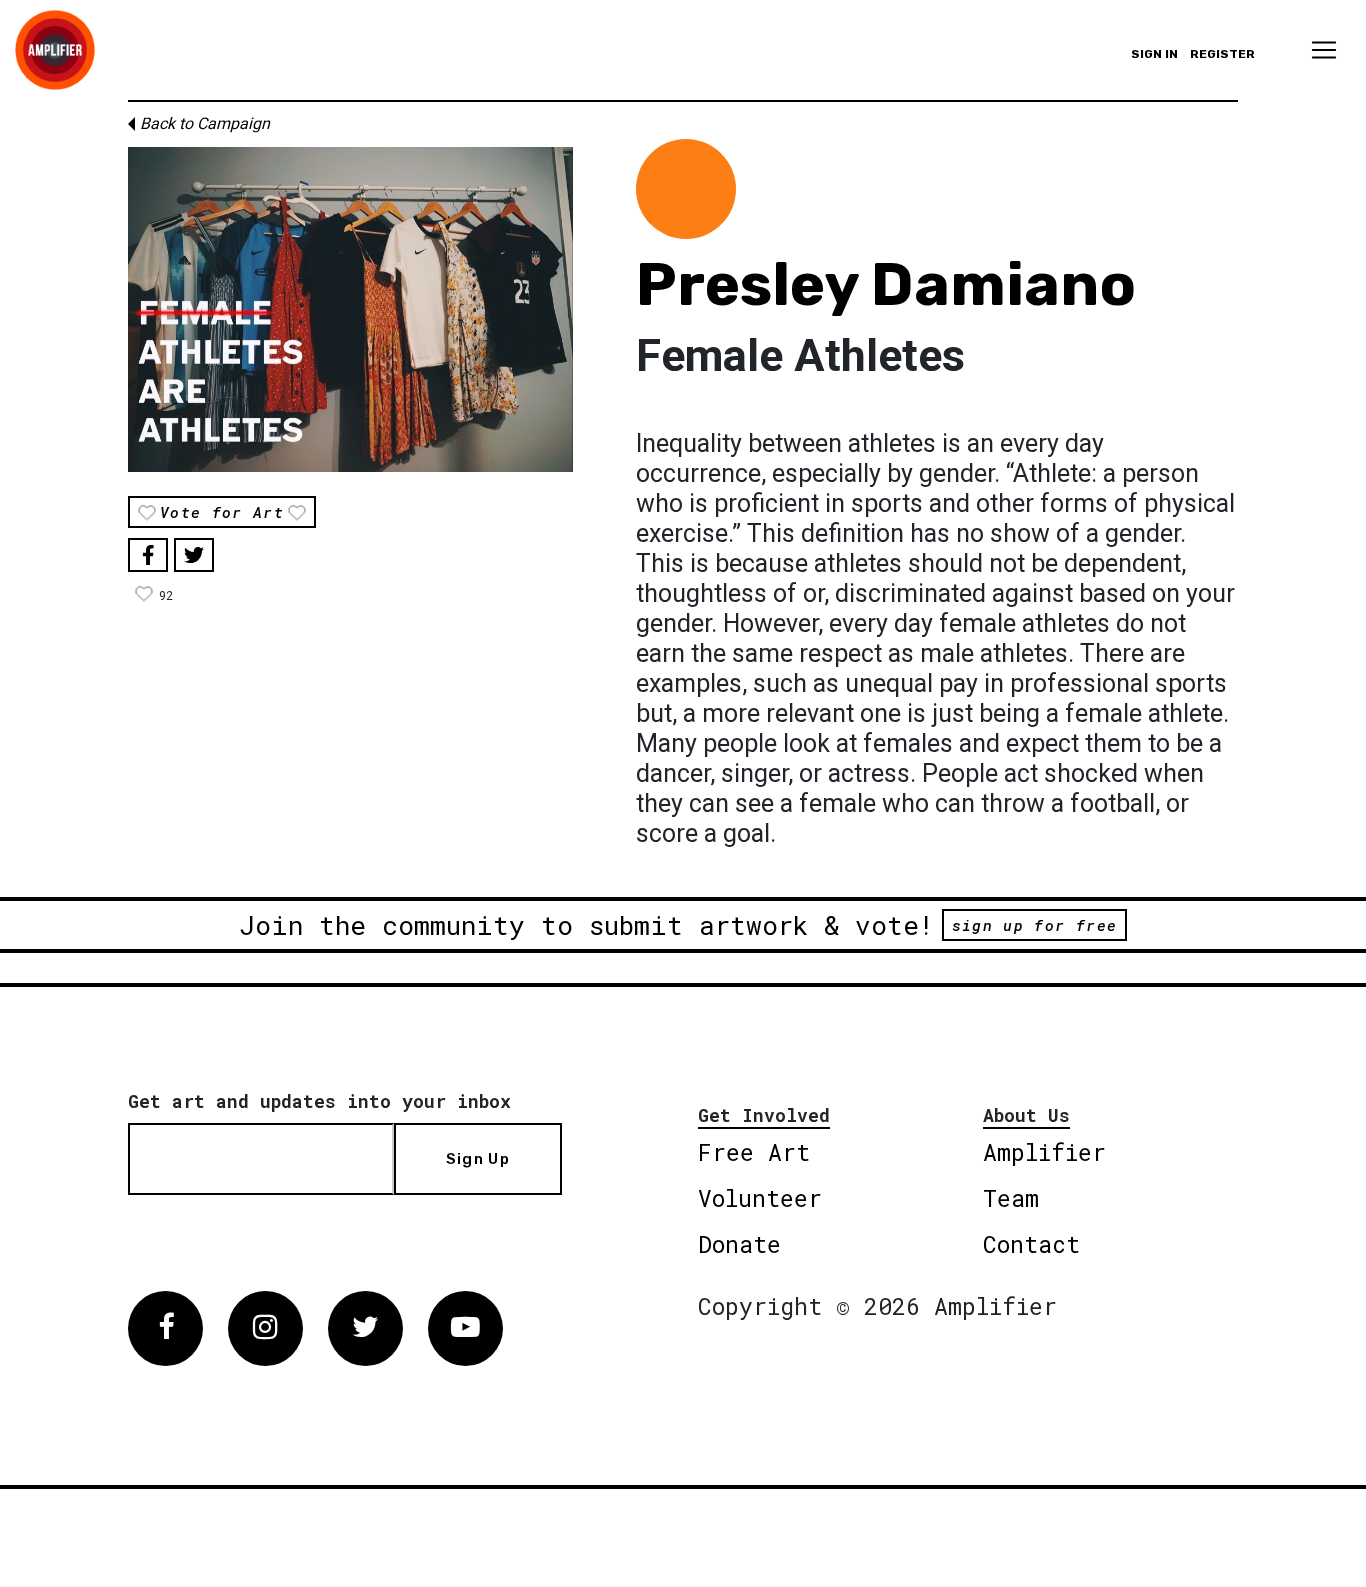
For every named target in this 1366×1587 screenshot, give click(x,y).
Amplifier (1044, 1152)
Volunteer (760, 1198)
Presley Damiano (886, 284)
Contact (1031, 1244)
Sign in (1154, 54)
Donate (739, 1244)
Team (1011, 1198)
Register (1222, 54)
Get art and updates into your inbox (319, 1101)
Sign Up (478, 1159)
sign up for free (1034, 925)
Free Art (754, 1152)
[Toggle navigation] (1324, 50)
